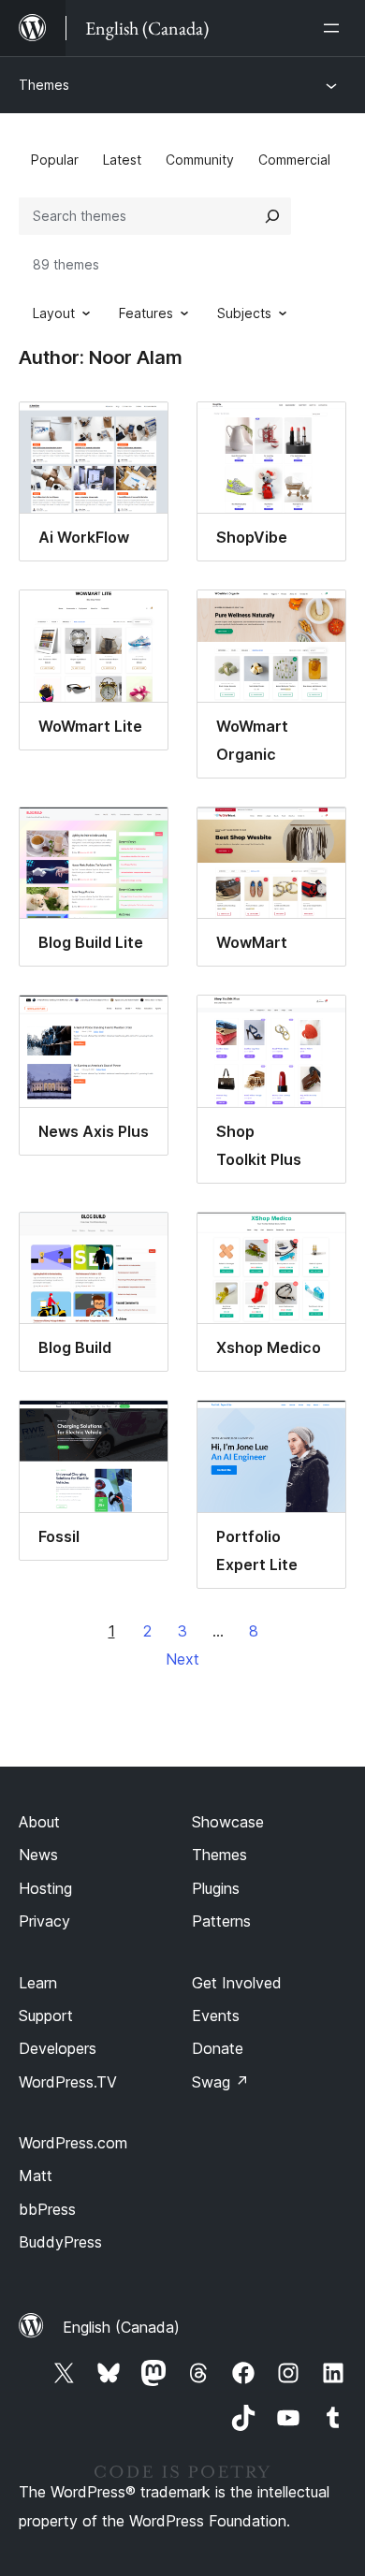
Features (146, 313)
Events (216, 2016)
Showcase (228, 1822)
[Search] (272, 216)
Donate (218, 2048)
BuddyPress (60, 2242)
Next (182, 1659)
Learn (38, 1983)
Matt (36, 2176)
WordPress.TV (68, 2082)
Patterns (221, 1921)
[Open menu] (335, 28)
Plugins (216, 1888)
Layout (54, 313)
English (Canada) (121, 2327)
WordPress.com (73, 2143)
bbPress (47, 2209)
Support (46, 2016)
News (38, 1855)
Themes (44, 85)
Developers (58, 2048)
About (39, 1822)
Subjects (244, 313)
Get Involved (237, 1983)
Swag (220, 2082)
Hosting (45, 1888)
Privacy (44, 1921)
